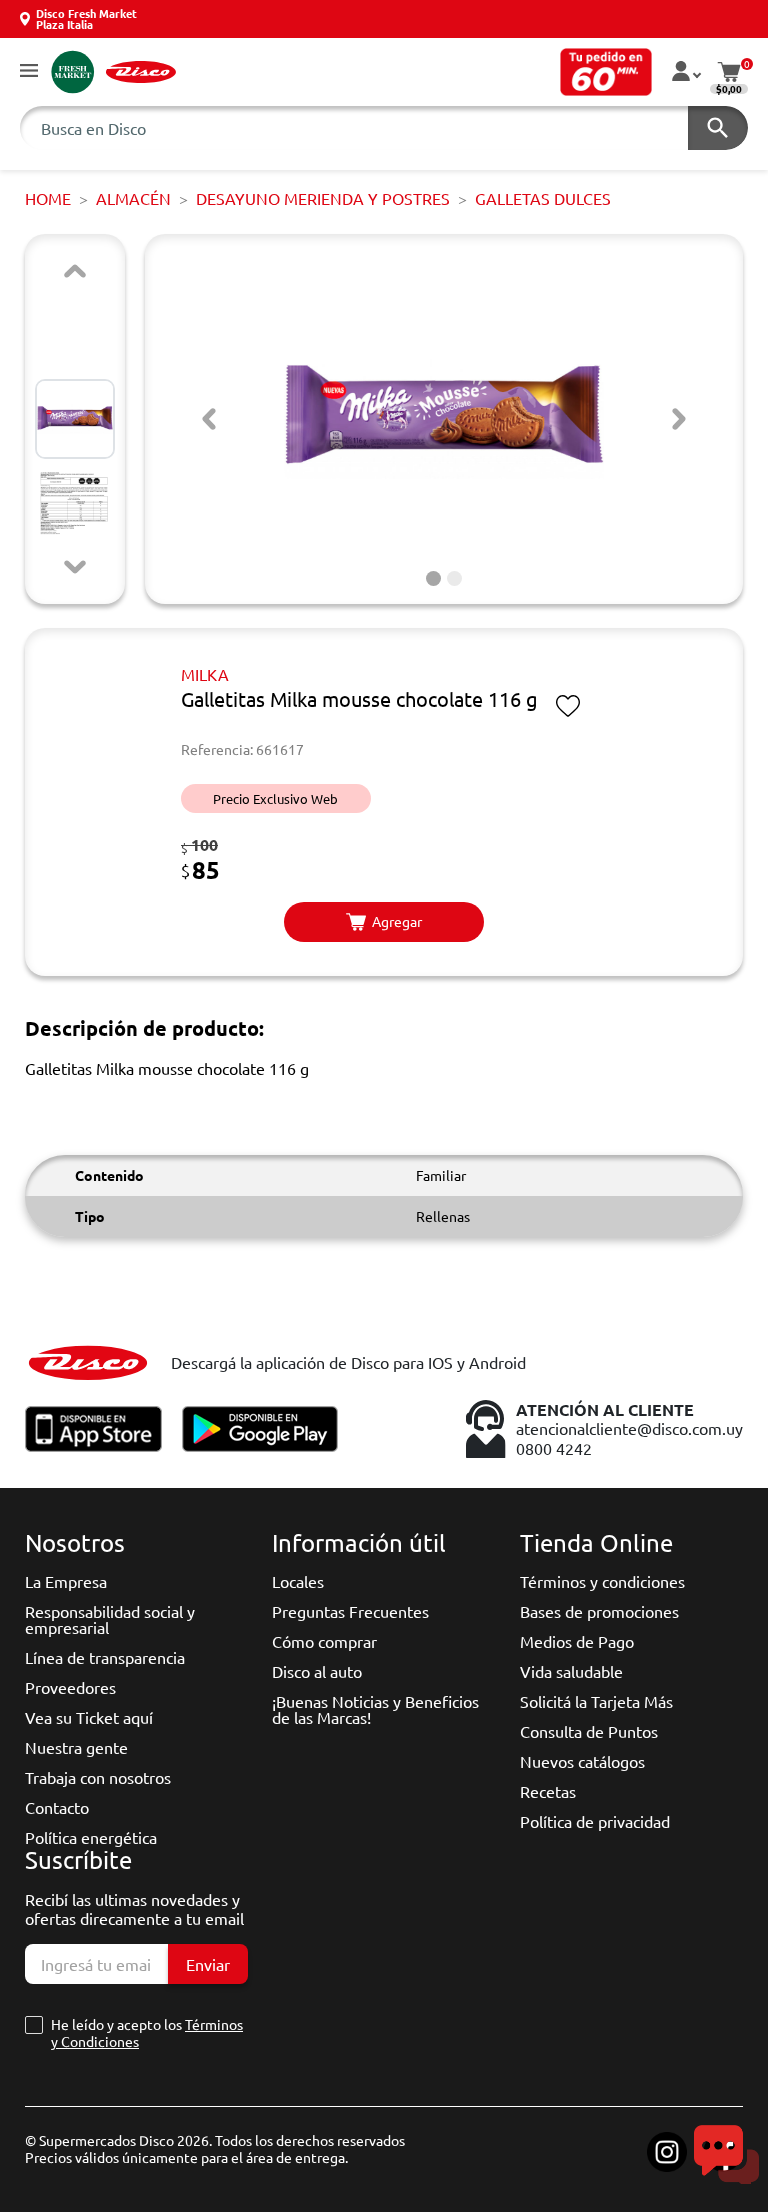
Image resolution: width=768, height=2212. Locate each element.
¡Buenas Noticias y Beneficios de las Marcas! (375, 1709)
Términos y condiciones (602, 1581)
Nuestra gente (76, 1747)
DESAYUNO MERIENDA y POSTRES (323, 198)
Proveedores (70, 1687)
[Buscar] (718, 128)
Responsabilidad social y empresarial (110, 1619)
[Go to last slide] (209, 419)
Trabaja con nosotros (98, 1777)
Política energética (91, 1837)
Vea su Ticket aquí (89, 1717)
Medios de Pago (577, 1641)
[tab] (433, 578)
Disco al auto (317, 1671)
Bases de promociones (599, 1611)
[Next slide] (75, 567)
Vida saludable (571, 1671)
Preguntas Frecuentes (350, 1611)
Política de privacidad (595, 1821)
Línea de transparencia (105, 1657)
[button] (29, 71)
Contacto (57, 1807)
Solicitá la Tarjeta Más (596, 1701)
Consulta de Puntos (589, 1731)
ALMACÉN (133, 198)
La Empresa (66, 1581)
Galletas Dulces (543, 198)
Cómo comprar (324, 1641)
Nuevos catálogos (582, 1761)
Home (48, 198)
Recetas (548, 1791)
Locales (298, 1581)
